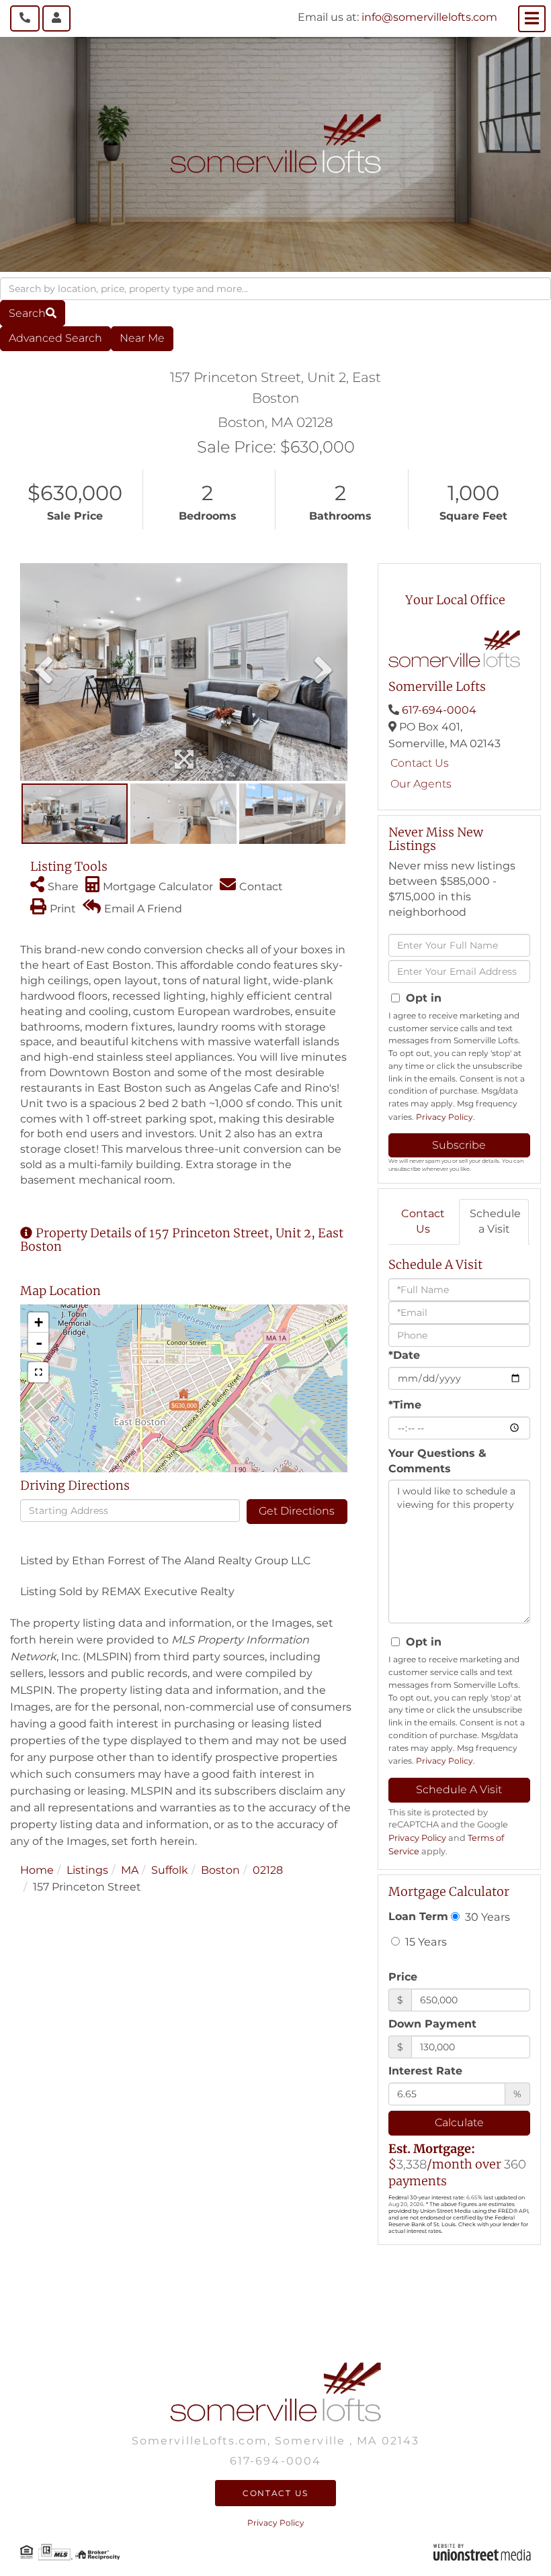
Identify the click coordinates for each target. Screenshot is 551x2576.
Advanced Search (55, 338)
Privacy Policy (444, 1117)
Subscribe (459, 1145)
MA (130, 1870)
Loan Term (418, 1916)
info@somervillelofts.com (429, 17)
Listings (87, 1870)
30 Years (486, 1917)
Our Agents (421, 784)
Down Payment (432, 2024)
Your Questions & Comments (437, 1461)
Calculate (459, 2122)
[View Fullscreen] (38, 1372)
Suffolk (170, 1870)
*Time (405, 1405)
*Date (404, 1355)
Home (37, 1870)
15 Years (425, 1942)
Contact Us (420, 763)
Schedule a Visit (495, 1221)
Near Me (142, 338)
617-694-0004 (439, 710)
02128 (268, 1870)
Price (403, 1977)
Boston (220, 1870)
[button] (33, 313)
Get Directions (297, 1511)
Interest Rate (425, 2071)
